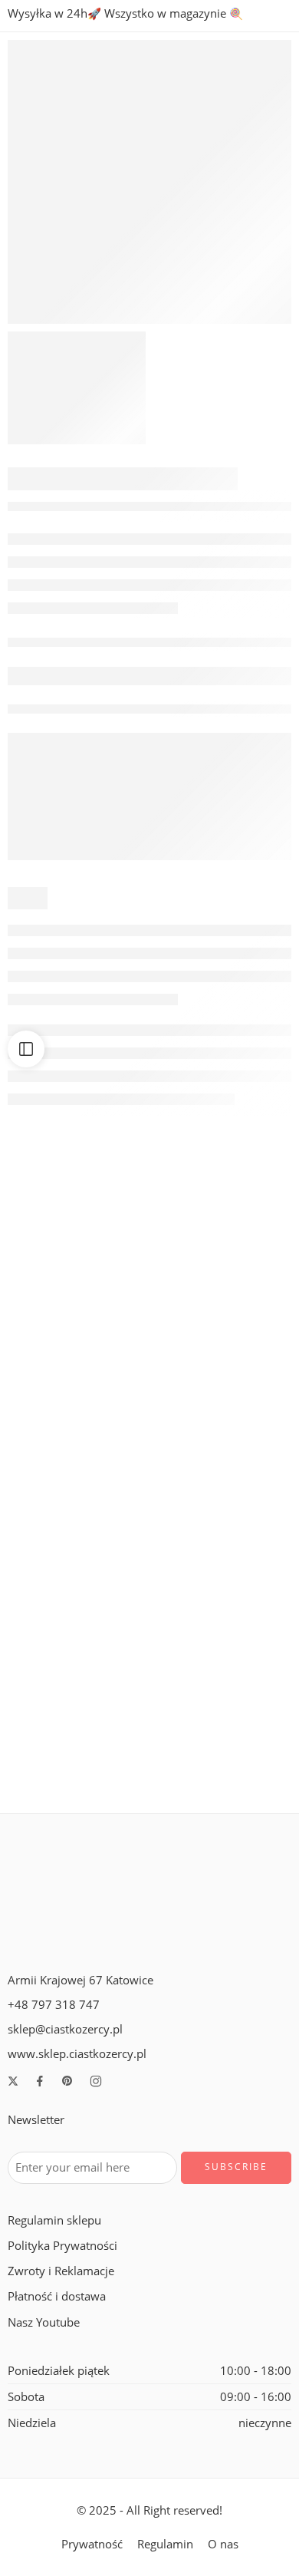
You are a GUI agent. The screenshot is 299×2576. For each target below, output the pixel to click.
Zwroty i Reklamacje (61, 2271)
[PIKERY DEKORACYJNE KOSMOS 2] (77, 388)
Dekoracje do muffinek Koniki (86, 1374)
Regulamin (165, 2544)
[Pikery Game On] (222, 1284)
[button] (77, 1330)
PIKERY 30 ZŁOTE (77, 1573)
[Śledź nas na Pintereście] (67, 2081)
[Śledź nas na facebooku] (40, 2081)
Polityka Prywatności (62, 2246)
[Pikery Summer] (222, 1683)
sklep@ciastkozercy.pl (65, 2029)
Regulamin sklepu (54, 2220)
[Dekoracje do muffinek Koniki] (77, 1284)
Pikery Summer (222, 1773)
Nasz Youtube (44, 2322)
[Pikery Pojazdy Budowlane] (222, 1483)
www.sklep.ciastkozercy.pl (77, 2054)
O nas (223, 2544)
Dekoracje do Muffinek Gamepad (95, 1773)
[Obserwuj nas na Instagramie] (96, 2081)
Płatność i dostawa (57, 2296)
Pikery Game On (223, 1374)
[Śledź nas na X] (13, 2081)
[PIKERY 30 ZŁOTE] (77, 1483)
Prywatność (92, 2544)
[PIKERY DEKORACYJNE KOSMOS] (149, 182)
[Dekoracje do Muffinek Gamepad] (77, 1683)
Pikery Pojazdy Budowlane (223, 1573)
